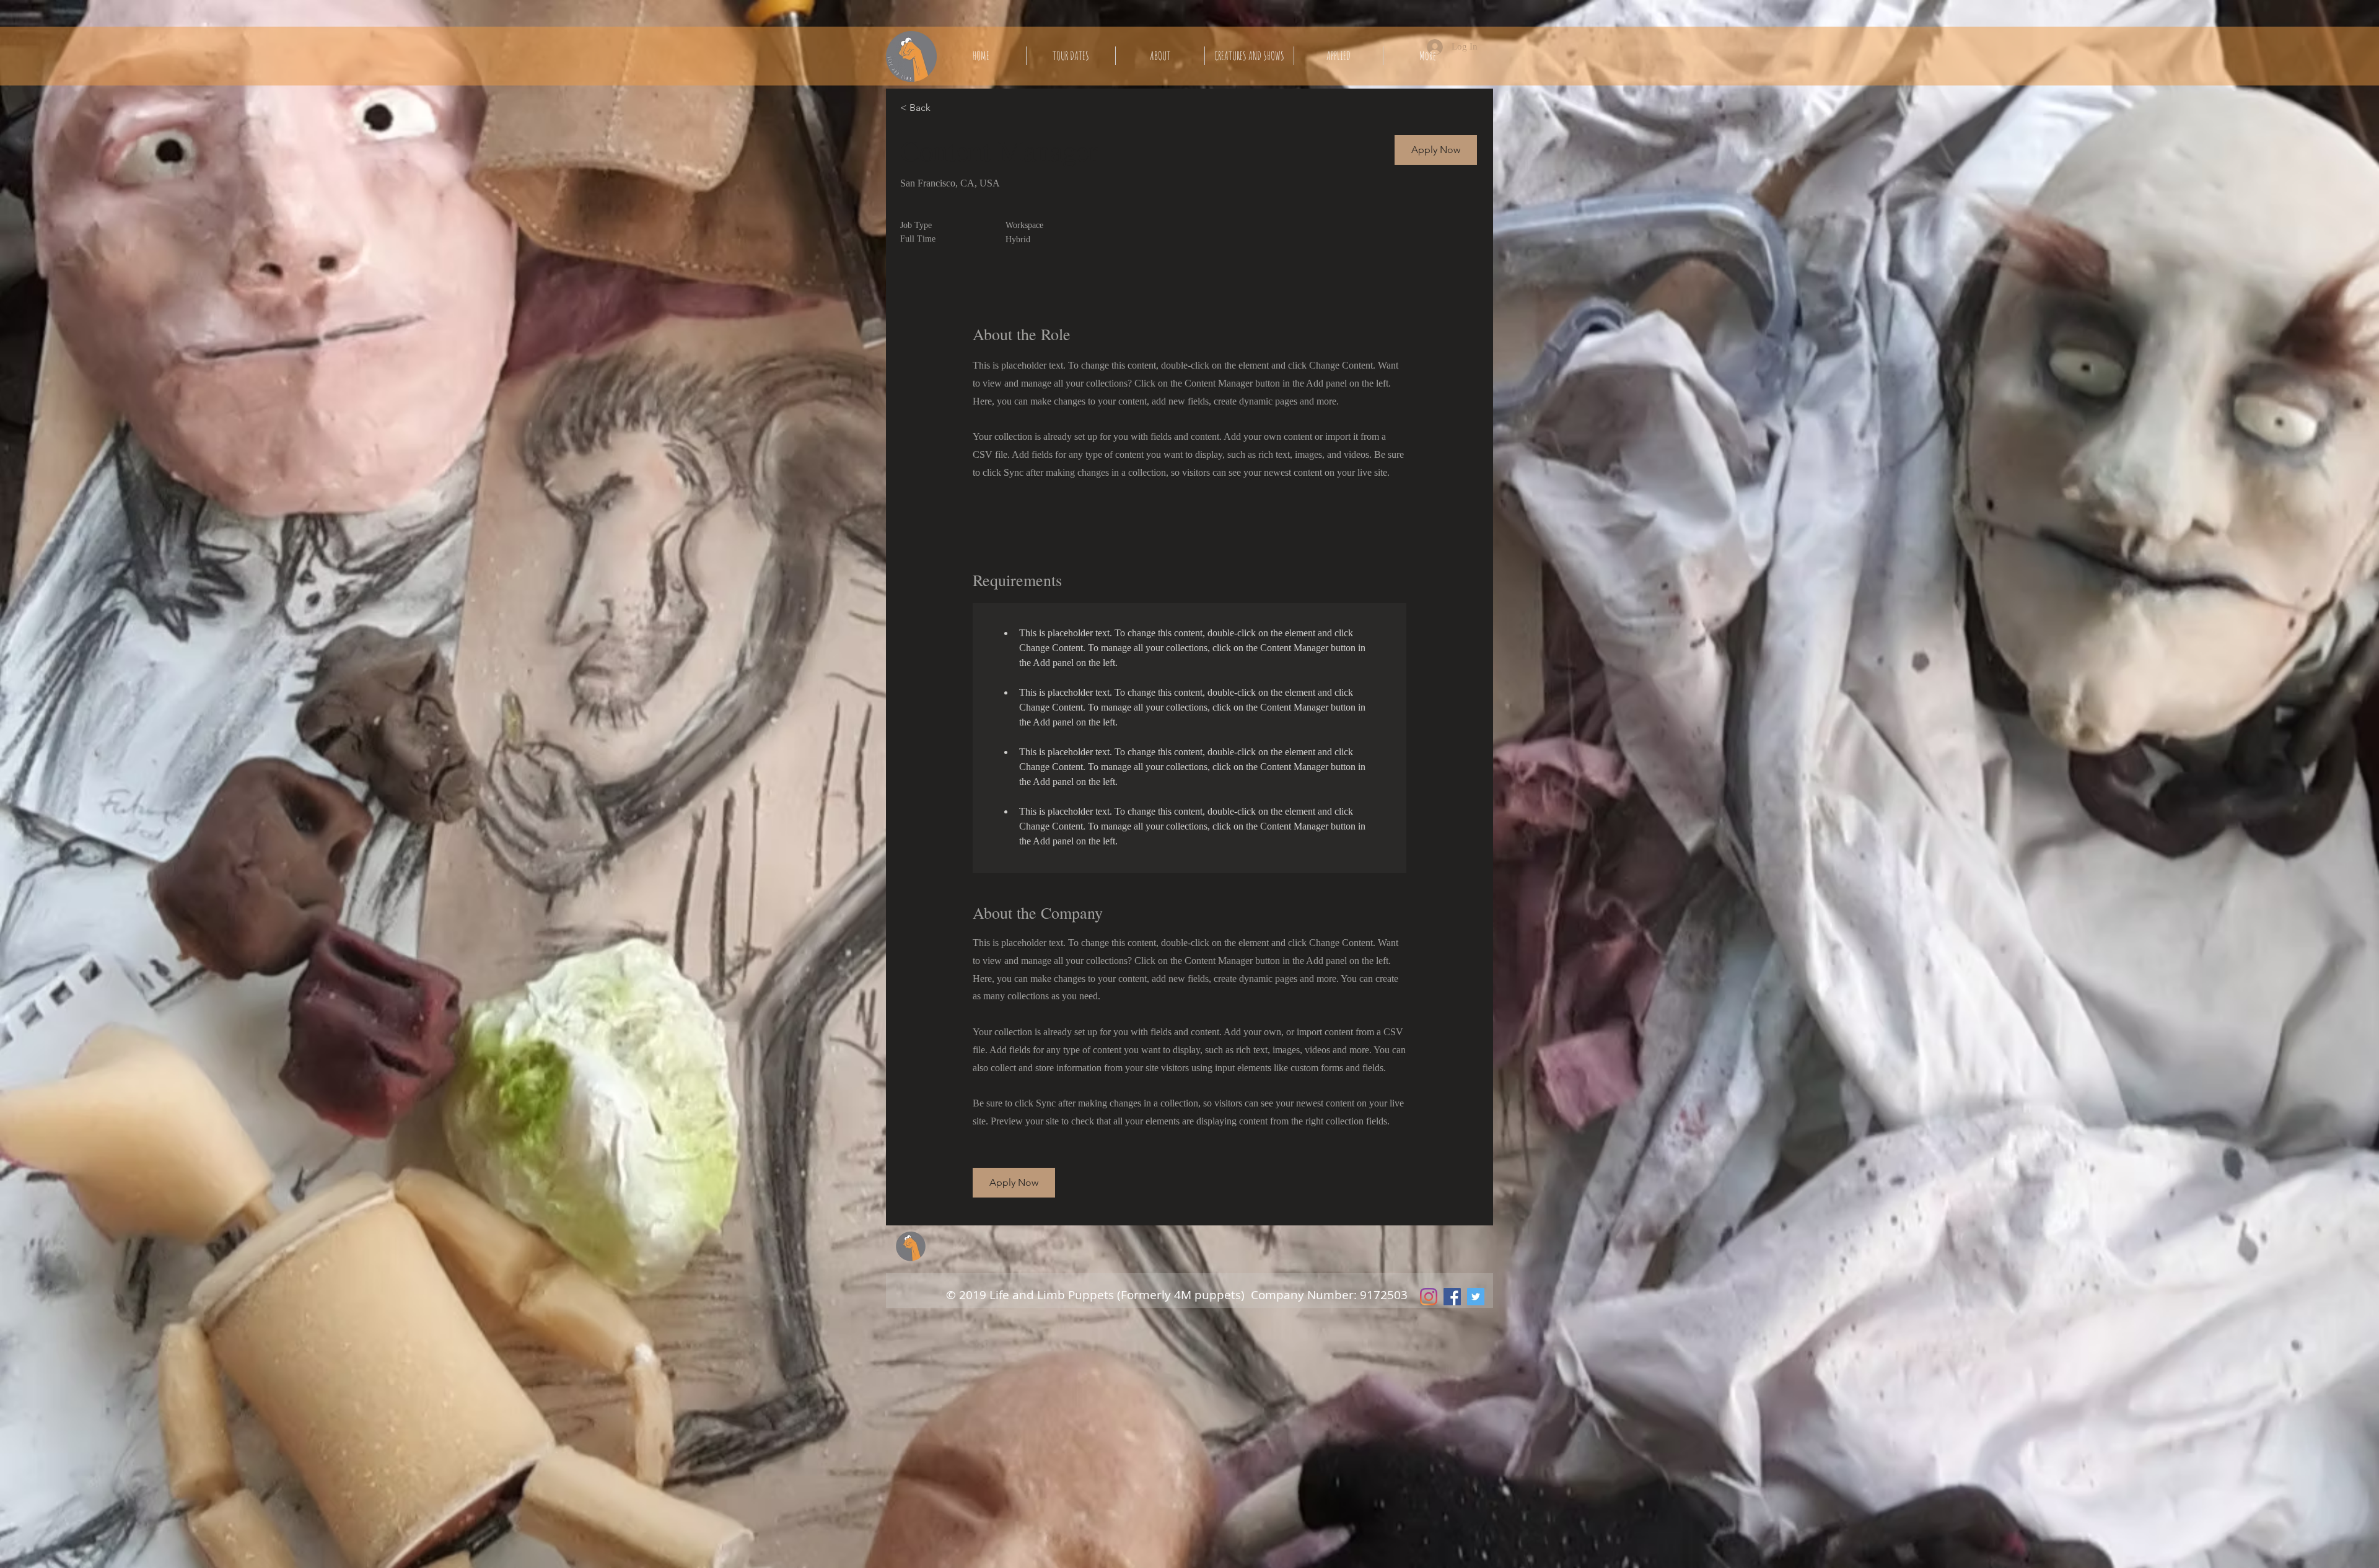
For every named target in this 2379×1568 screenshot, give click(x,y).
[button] (1436, 150)
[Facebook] (1452, 1297)
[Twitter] (1476, 1297)
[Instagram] (1429, 1297)
